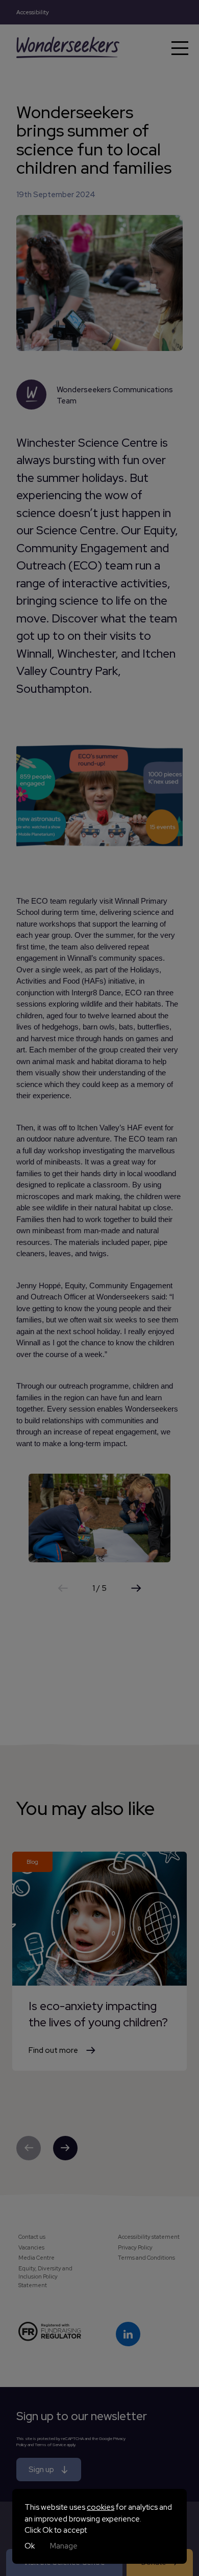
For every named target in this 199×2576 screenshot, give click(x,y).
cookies (101, 2507)
